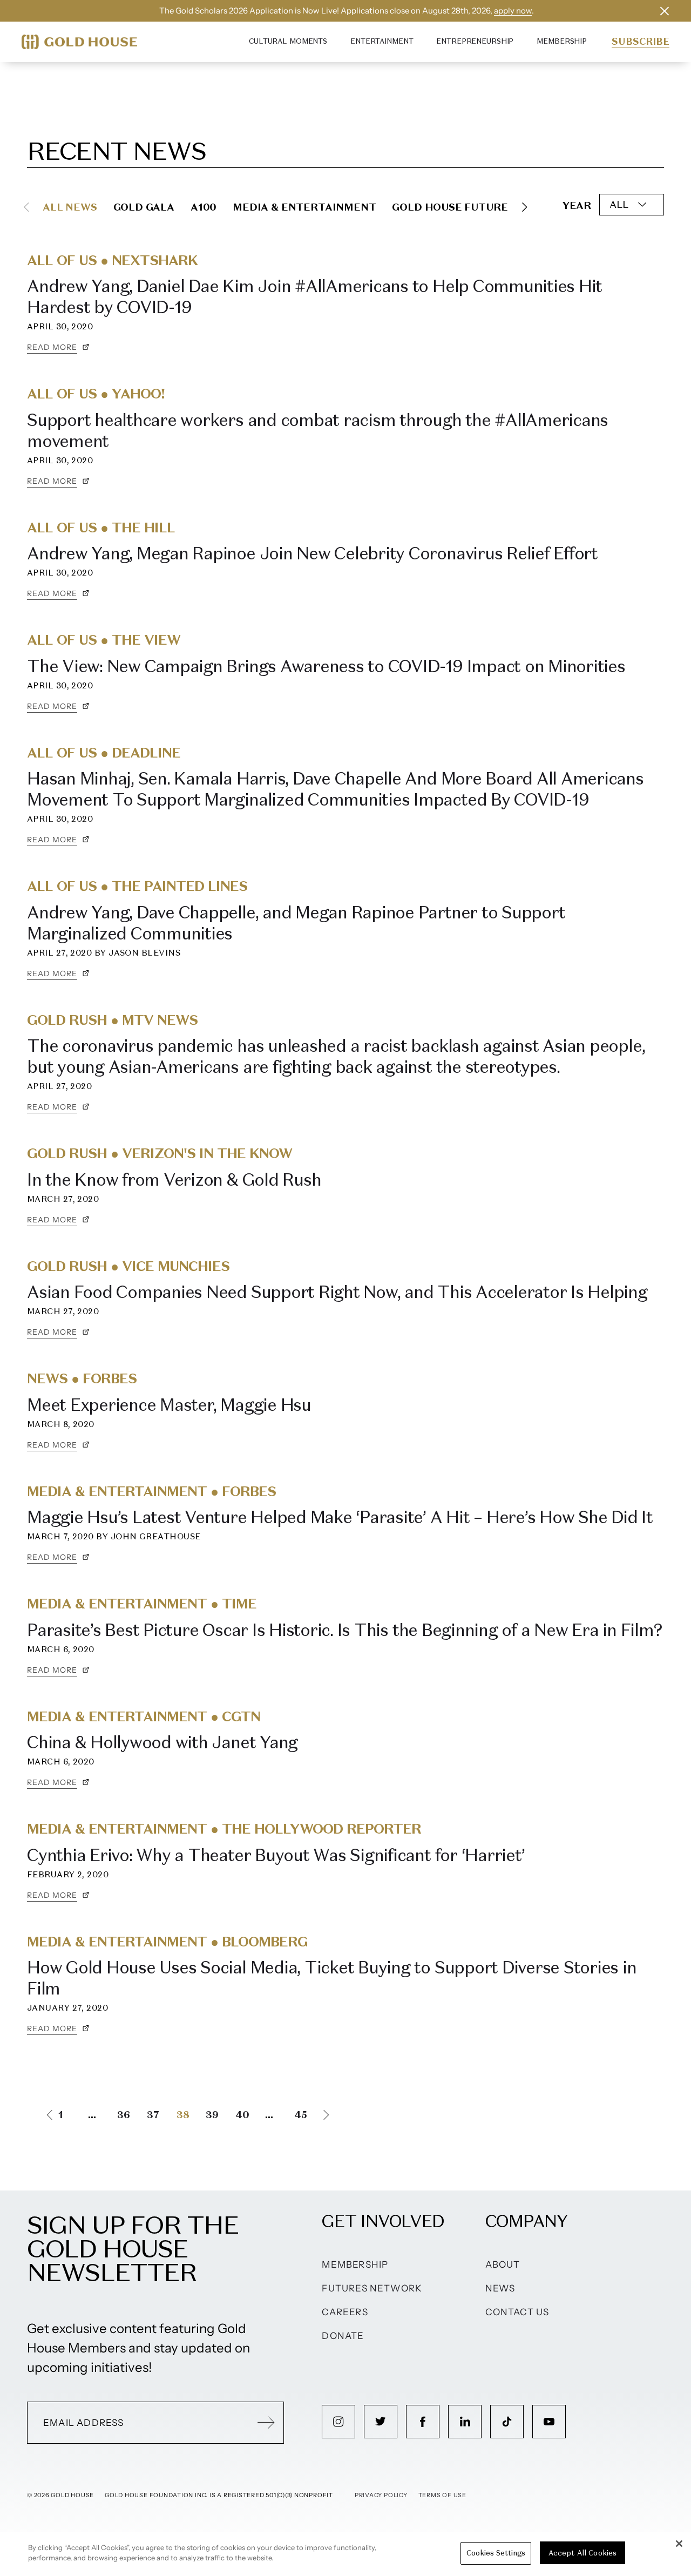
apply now (513, 11)
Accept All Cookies (582, 2553)
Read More (52, 347)
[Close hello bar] (665, 11)
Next (336, 2115)
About (503, 2264)
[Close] (679, 2544)
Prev (40, 2115)
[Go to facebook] (423, 2422)
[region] (345, 2554)
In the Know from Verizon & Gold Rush (174, 1180)
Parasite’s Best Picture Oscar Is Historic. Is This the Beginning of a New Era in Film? (344, 1630)
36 (124, 2115)
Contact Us (517, 2312)
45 (301, 2115)
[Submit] (266, 2423)
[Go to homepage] (79, 42)
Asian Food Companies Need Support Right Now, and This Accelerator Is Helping (337, 1292)
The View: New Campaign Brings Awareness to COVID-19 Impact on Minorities (326, 666)
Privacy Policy (381, 2495)
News (500, 2288)
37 (153, 2115)
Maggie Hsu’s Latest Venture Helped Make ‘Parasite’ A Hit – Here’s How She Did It (340, 1517)
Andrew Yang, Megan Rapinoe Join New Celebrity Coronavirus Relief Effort (312, 553)
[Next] (525, 207)
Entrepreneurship (475, 41)
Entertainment (382, 41)
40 (242, 2115)
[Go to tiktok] (507, 2422)
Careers (345, 2312)
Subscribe (641, 42)
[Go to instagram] (338, 2422)
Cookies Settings (496, 2553)
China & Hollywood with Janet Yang (162, 1742)
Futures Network (372, 2288)
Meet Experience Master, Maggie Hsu (169, 1405)
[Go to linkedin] (465, 2422)
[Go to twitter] (381, 2422)
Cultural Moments (288, 41)
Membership (562, 41)
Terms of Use (442, 2495)
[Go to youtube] (549, 2422)
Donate (343, 2336)
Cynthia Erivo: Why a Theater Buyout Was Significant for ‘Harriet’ (276, 1855)
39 (212, 2115)
